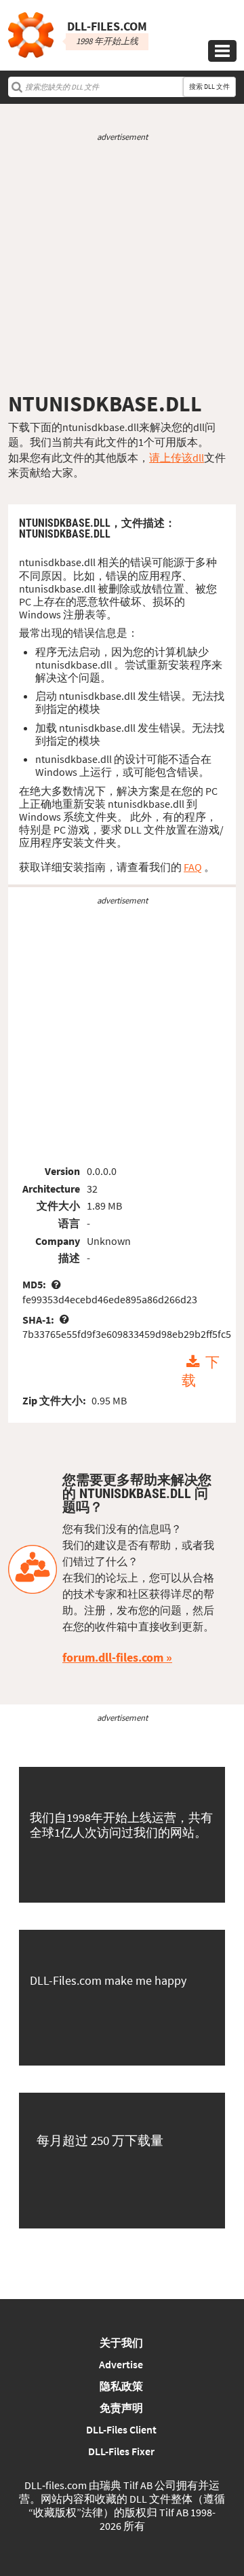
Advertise (121, 2364)
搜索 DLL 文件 (209, 87)
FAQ (193, 867)
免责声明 (121, 2408)
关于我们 (121, 2342)
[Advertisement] (122, 267)
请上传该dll (177, 458)
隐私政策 (121, 2386)
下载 (200, 1371)
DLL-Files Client (121, 2429)
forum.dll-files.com (113, 1657)
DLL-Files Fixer (121, 2451)
